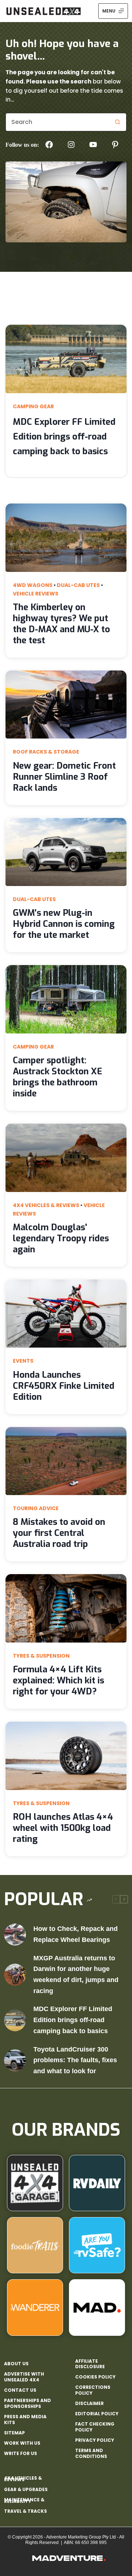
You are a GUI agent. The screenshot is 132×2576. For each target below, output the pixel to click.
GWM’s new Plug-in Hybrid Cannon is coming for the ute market (64, 924)
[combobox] (57, 122)
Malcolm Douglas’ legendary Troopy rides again (61, 1238)
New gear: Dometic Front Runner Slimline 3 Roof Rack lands (64, 777)
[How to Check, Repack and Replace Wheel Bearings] (15, 1935)
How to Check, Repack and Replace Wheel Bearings (76, 1934)
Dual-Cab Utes (78, 585)
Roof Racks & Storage (46, 752)
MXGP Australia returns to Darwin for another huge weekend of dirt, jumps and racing (76, 1974)
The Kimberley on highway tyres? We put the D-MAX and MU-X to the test (61, 624)
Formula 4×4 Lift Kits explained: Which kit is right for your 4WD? (58, 1680)
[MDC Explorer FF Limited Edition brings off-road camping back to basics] (15, 2020)
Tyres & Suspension (41, 1656)
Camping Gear (33, 406)
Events (23, 1361)
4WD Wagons (33, 585)
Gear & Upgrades (26, 2489)
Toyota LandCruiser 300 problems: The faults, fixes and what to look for (75, 2060)
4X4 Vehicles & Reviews (46, 1205)
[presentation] (66, 359)
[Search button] (117, 122)
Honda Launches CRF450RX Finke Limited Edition (64, 1386)
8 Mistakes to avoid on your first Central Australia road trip (59, 1533)
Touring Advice (36, 1508)
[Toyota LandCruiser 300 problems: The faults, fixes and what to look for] (15, 2060)
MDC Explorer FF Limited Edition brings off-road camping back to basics (64, 437)
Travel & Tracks (25, 2511)
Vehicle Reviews (36, 594)
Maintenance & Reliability (24, 2500)
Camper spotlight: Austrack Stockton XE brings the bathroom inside (58, 1077)
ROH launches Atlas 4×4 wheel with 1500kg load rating (63, 1828)
